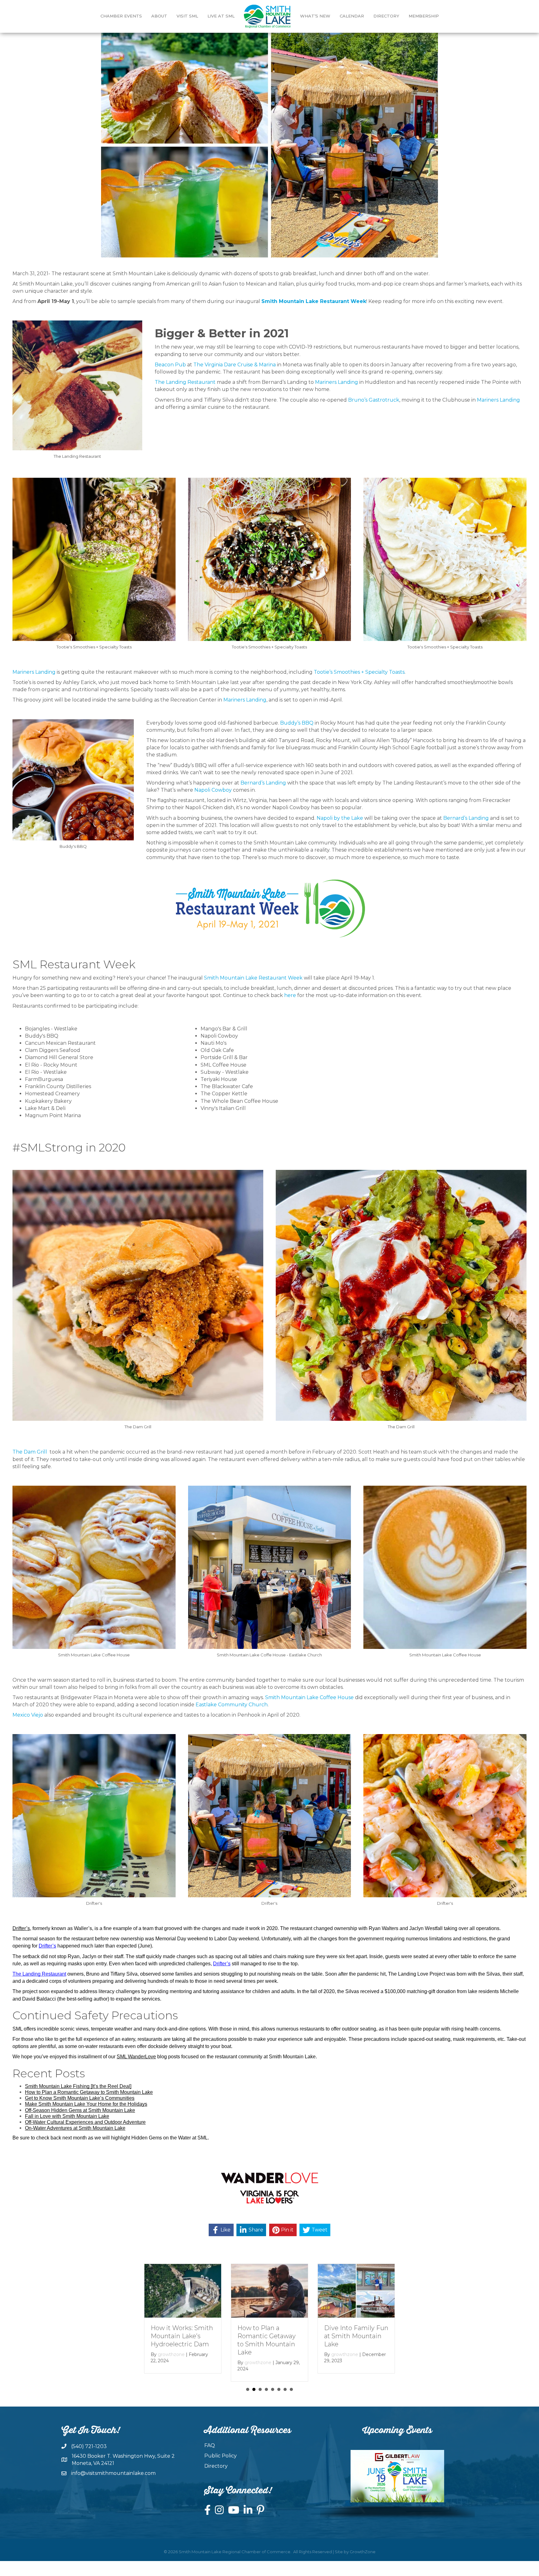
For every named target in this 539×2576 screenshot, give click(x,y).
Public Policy (221, 2456)
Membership (424, 16)
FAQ (210, 2445)
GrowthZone (363, 2552)
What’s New (315, 16)
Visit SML (187, 16)
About (159, 16)
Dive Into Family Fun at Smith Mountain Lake (183, 2336)
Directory (386, 16)
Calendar (352, 16)
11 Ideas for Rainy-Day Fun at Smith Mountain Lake (264, 2336)
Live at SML (221, 16)
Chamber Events (121, 16)
